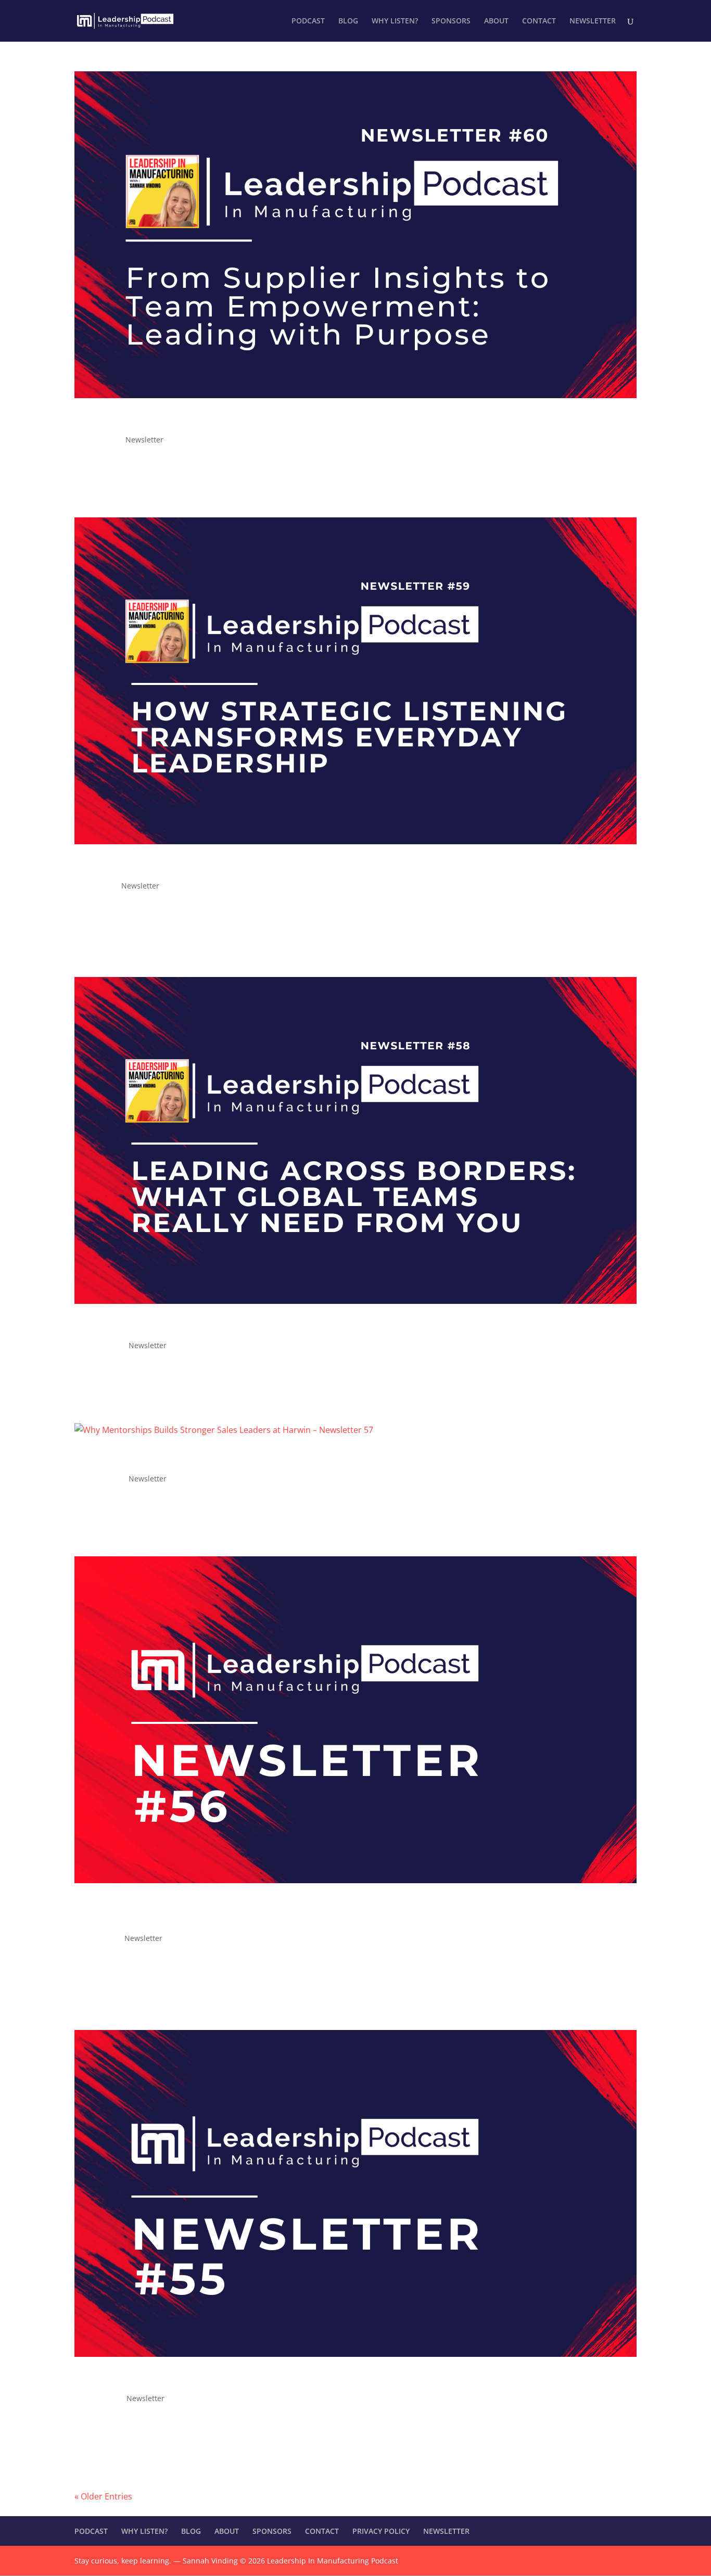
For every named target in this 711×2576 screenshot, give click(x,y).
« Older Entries (103, 2496)
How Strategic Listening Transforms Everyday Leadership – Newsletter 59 (305, 867)
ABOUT (496, 21)
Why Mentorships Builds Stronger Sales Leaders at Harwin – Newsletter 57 (309, 1460)
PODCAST (308, 21)
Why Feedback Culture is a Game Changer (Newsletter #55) (261, 2379)
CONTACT (539, 21)
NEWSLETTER (593, 21)
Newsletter (144, 440)
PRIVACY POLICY (381, 2531)
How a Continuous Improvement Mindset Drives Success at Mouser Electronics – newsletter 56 (328, 1912)
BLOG (348, 21)
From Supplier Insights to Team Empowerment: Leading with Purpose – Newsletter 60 (345, 421)
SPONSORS (451, 21)
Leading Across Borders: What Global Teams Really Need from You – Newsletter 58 (336, 1326)
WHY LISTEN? (395, 21)
